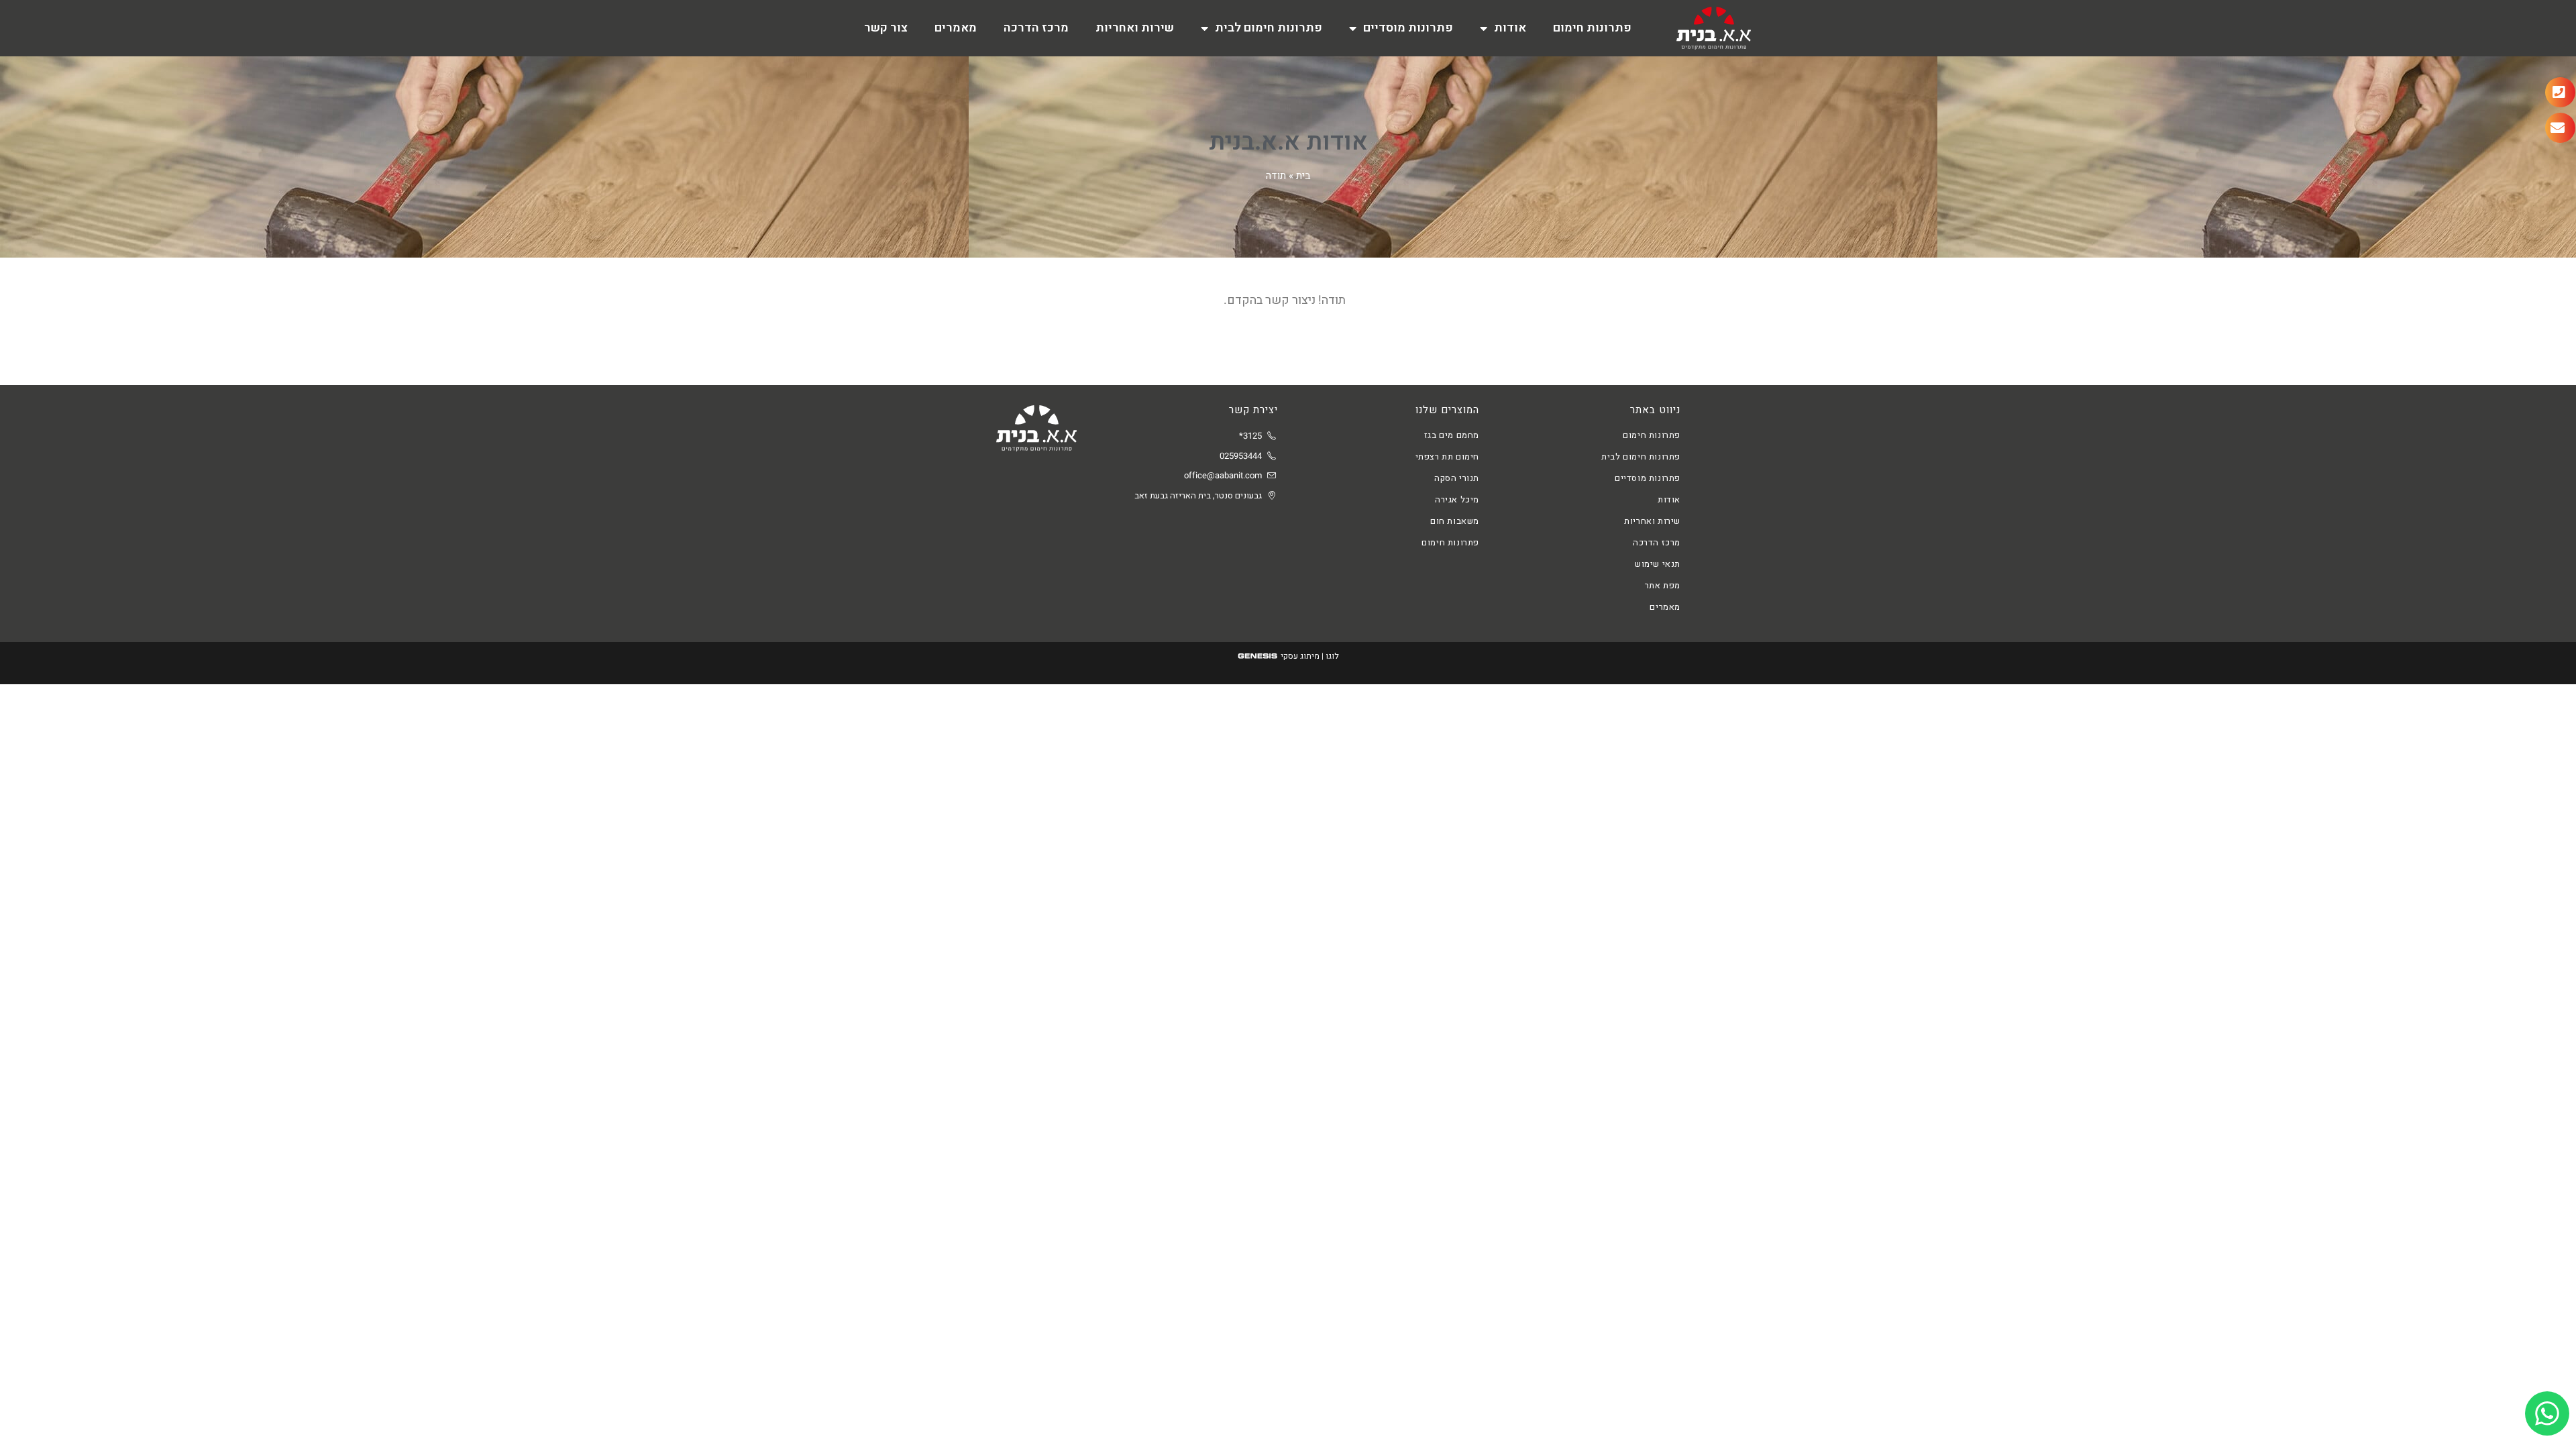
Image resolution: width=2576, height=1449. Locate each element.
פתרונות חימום (1592, 28)
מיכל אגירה (1457, 499)
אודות (1510, 28)
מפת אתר (1663, 585)
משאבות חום (1455, 521)
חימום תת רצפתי (1447, 457)
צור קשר (886, 28)
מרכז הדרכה (1036, 28)
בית (1303, 176)
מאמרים (956, 28)
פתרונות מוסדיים (1408, 28)
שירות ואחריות (1135, 28)
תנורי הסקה (1457, 478)
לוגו (1332, 656)
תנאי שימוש (1658, 564)
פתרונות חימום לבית (1269, 28)
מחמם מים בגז (1452, 435)
